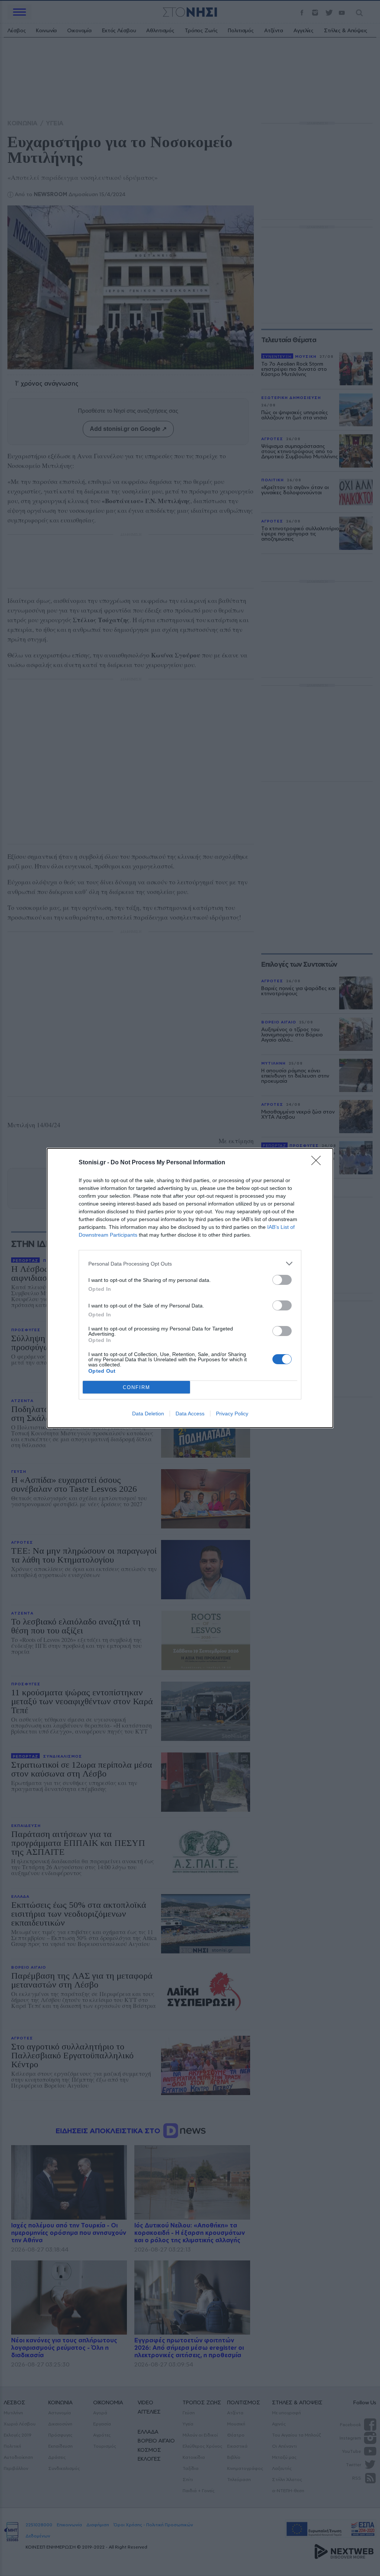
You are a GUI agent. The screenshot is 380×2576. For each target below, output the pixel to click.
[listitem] (190, 1264)
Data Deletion (148, 1414)
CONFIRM (137, 1387)
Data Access (190, 1414)
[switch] (282, 1280)
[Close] (318, 1163)
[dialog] (190, 1288)
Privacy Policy (232, 1414)
